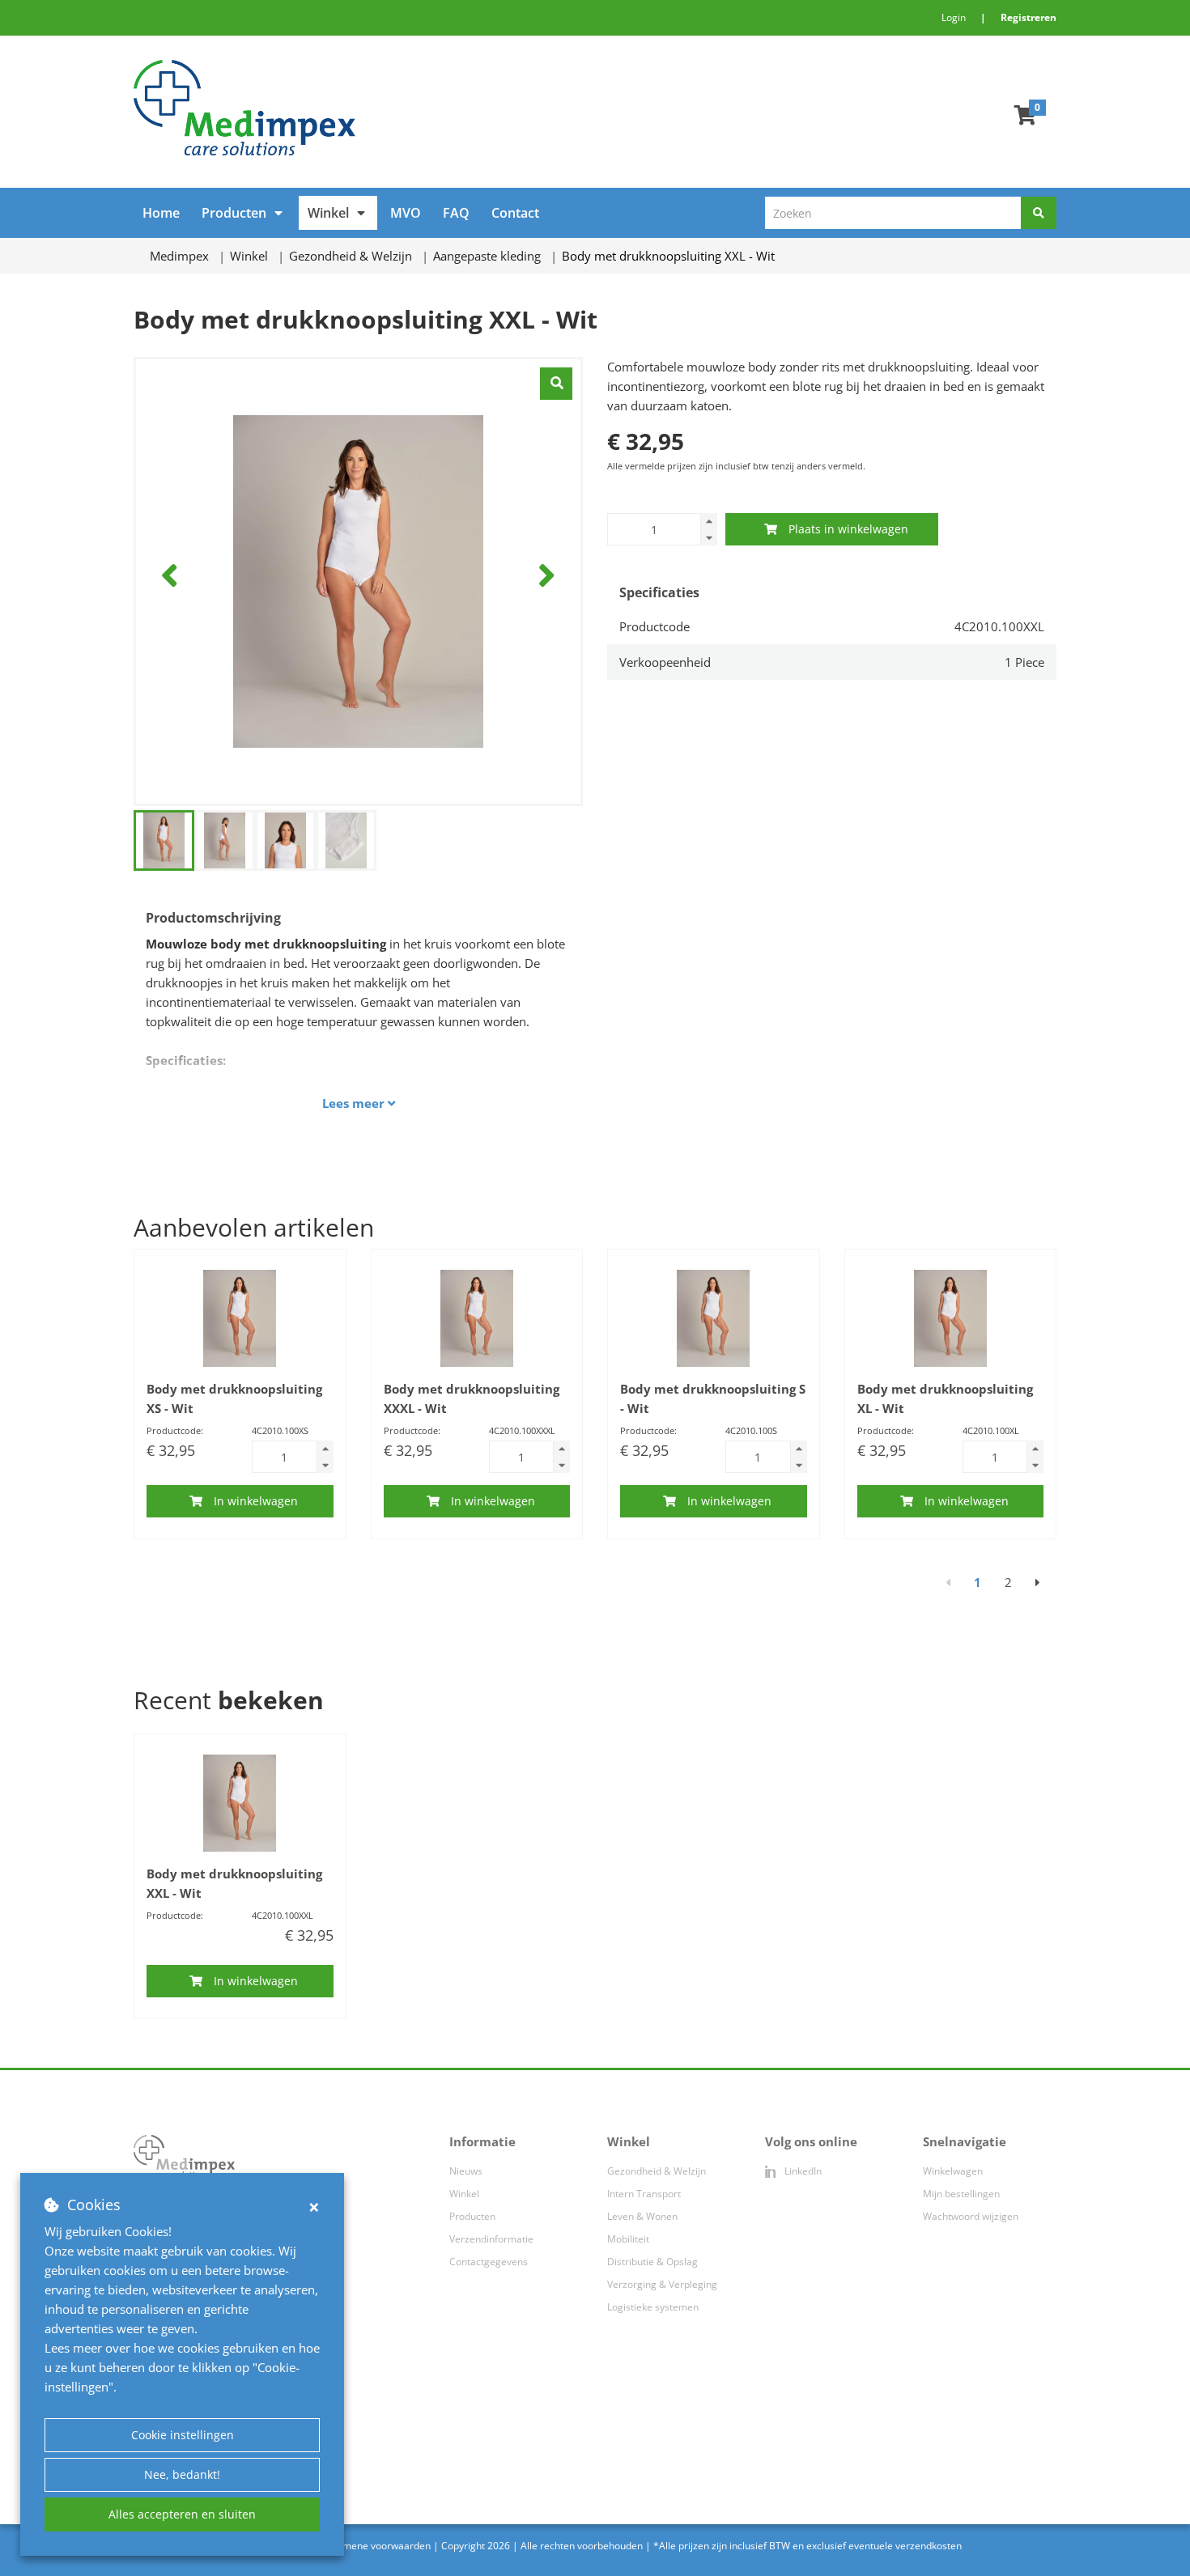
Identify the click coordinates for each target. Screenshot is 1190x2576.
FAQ (456, 213)
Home (161, 213)
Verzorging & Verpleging (662, 2284)
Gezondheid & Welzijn (657, 2171)
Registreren (1028, 17)
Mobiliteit (628, 2239)
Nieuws (466, 2171)
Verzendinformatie (491, 2239)
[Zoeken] (1039, 213)
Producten (234, 213)
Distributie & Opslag (652, 2262)
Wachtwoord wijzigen (971, 2216)
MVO (406, 213)
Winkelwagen (953, 2171)
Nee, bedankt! (182, 2474)
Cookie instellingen (183, 2435)
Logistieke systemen (653, 2307)
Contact (515, 213)
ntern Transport (645, 2194)
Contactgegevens (489, 2262)
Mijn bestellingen (961, 2194)
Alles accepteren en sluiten (182, 2514)
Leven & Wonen (642, 2216)
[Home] (358, 108)
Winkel (328, 213)
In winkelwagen (256, 1501)
